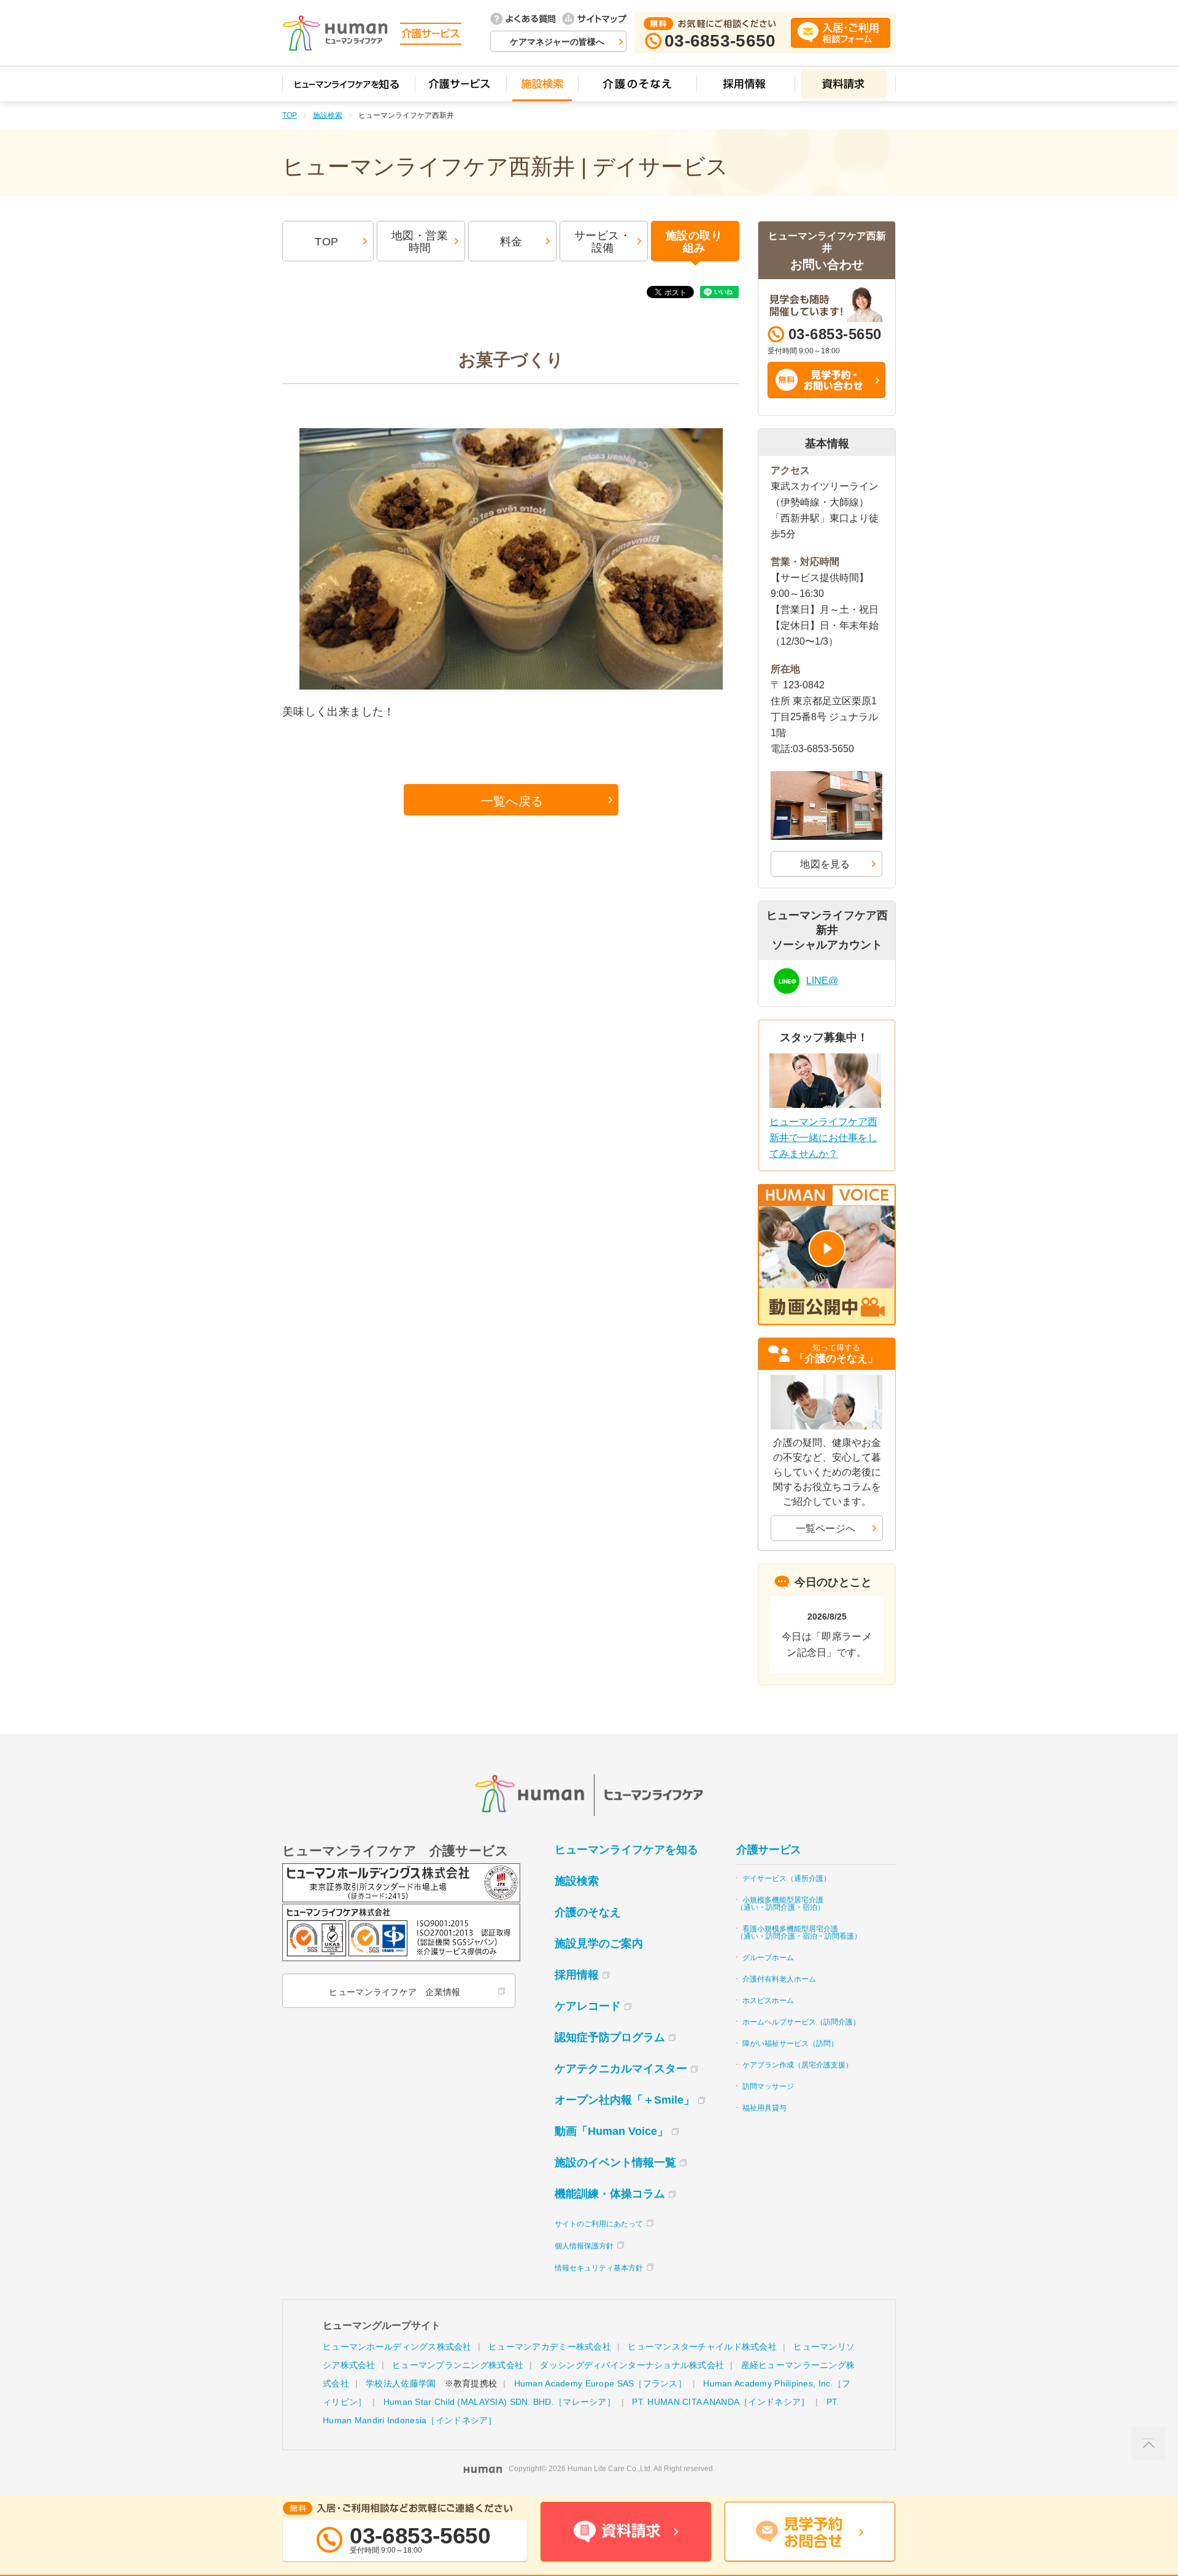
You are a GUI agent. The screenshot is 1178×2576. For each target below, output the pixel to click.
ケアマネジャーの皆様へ (557, 42)
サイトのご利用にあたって (599, 2224)
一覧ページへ (826, 1528)
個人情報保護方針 (584, 2246)
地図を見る (825, 864)
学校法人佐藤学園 (401, 2383)
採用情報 (577, 1975)
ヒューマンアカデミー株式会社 (550, 2347)
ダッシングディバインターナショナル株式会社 (632, 2365)
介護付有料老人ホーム (779, 1979)
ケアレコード (588, 2006)
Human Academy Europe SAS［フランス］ (600, 2383)
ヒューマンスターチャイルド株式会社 (702, 2347)
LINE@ (822, 981)
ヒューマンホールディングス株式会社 (397, 2347)
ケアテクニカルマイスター (621, 2069)
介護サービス (769, 1850)
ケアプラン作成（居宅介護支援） (798, 2065)
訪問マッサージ (768, 2086)
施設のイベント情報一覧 (615, 2163)
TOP (290, 115)
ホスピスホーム (768, 2001)
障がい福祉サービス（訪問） (790, 2043)
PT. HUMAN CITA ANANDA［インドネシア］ (721, 2402)
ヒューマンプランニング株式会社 (458, 2365)
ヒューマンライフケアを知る (626, 1850)
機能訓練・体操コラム (610, 2194)
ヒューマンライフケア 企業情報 (395, 1992)
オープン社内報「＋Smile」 (625, 2100)
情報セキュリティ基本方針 (599, 2268)
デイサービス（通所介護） (787, 1878)
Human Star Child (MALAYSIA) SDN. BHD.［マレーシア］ (499, 2402)
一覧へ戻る (512, 801)
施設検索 (328, 115)
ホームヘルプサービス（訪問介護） (801, 2022)
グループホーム (768, 1958)
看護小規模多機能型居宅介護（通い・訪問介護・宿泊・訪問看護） (799, 1932)
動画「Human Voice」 (611, 2131)
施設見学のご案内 (599, 1944)
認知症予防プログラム (610, 2037)
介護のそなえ (588, 1912)
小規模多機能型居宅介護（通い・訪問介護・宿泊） (780, 1904)
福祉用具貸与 (764, 2108)
